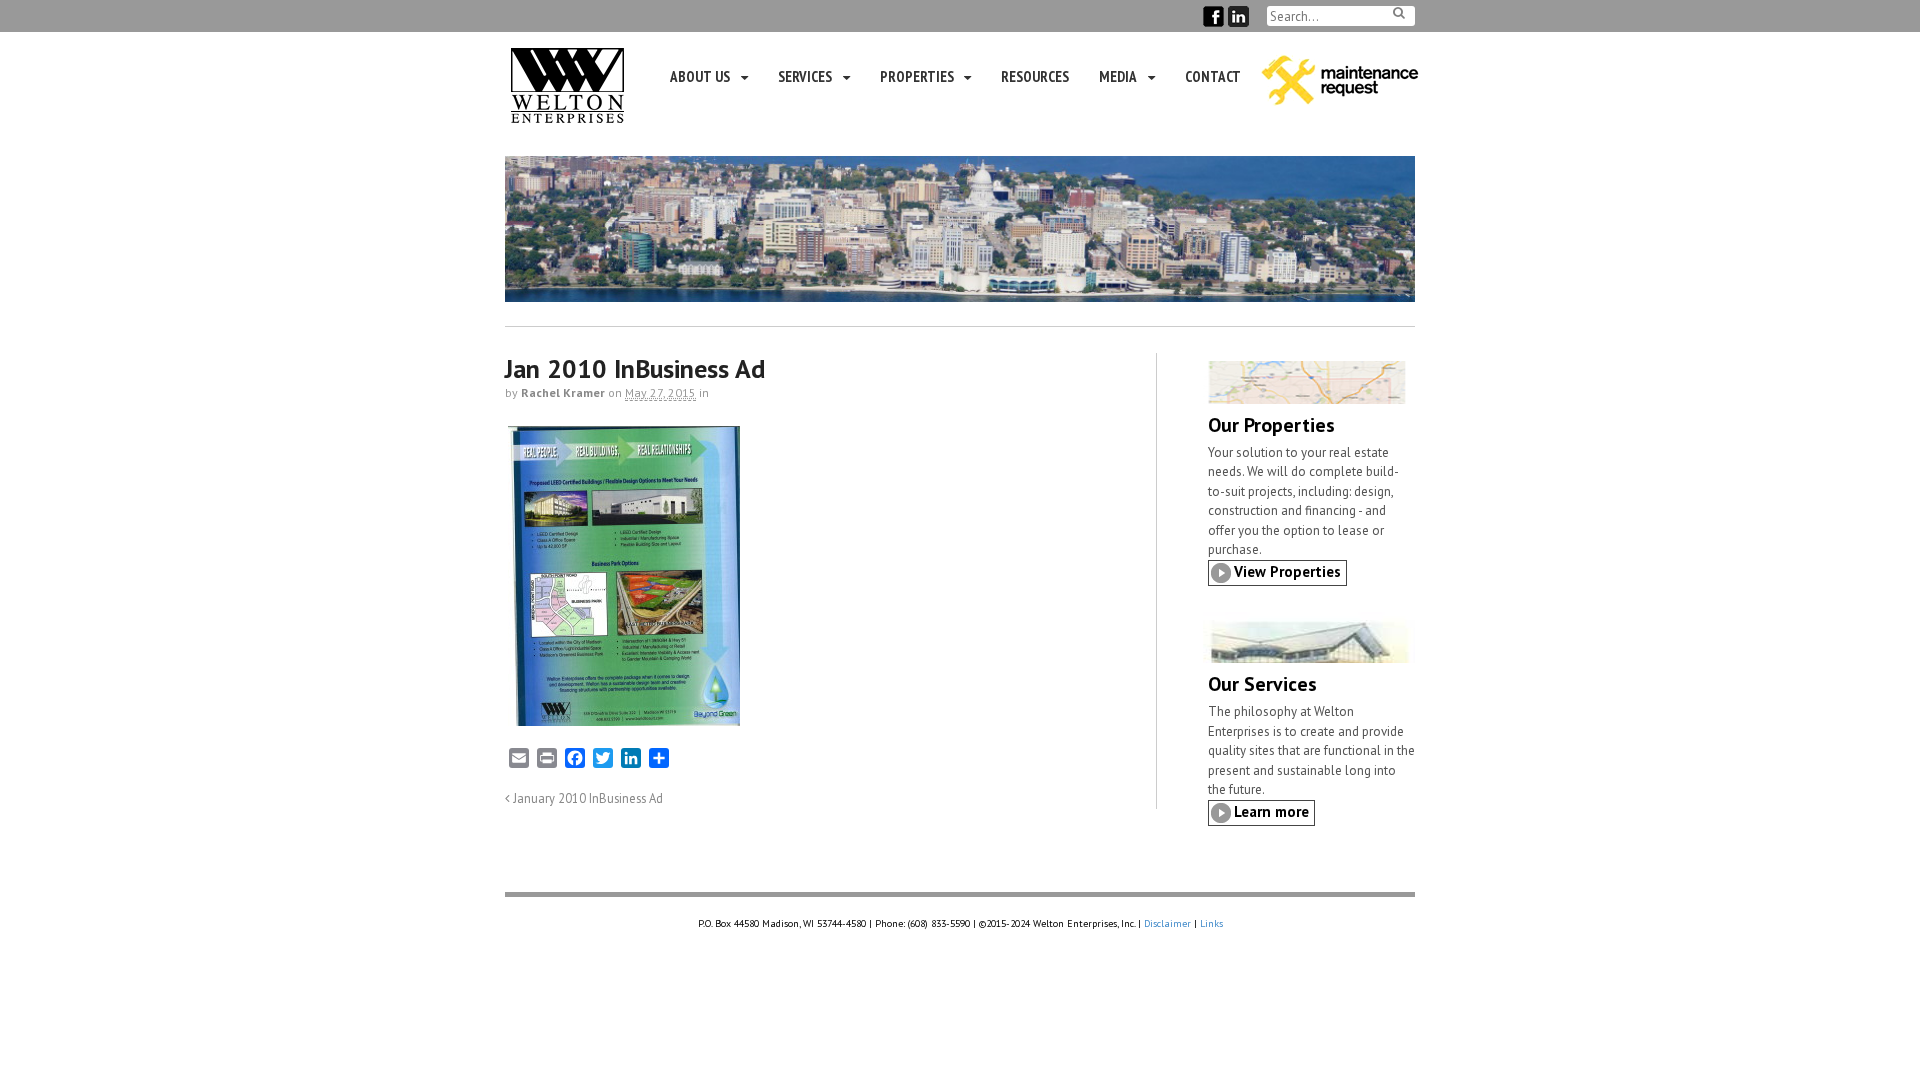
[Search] (1399, 12)
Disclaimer (1167, 923)
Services (805, 76)
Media (1118, 76)
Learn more (1271, 811)
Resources (1035, 76)
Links (1211, 923)
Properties (917, 76)
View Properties (1287, 571)
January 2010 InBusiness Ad (586, 798)
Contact (1213, 76)
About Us (700, 76)
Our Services (1262, 684)
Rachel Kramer (563, 392)
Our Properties (1271, 425)
